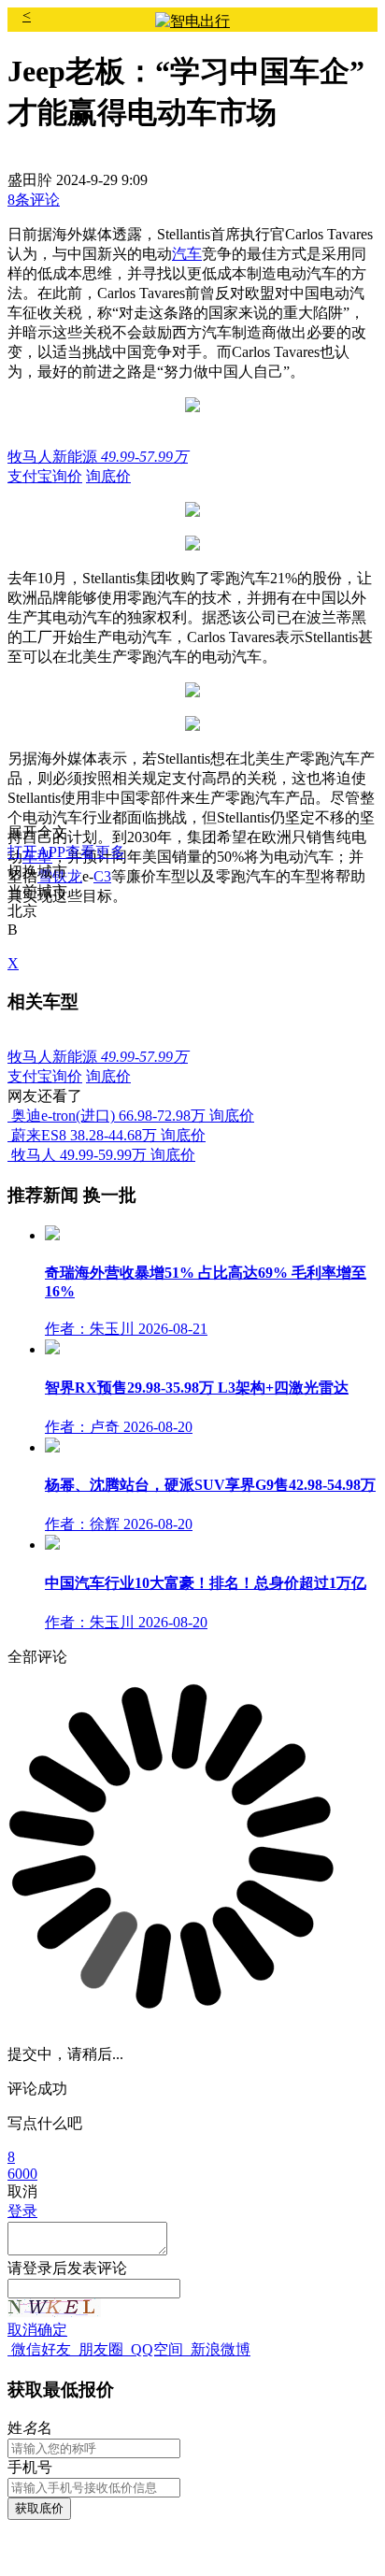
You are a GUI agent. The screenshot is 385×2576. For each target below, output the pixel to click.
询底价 (108, 476)
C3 (102, 876)
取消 (22, 2330)
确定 (52, 2330)
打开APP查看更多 (66, 852)
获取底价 (39, 2508)
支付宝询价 (45, 476)
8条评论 (34, 200)
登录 (22, 2211)
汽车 (187, 254)
